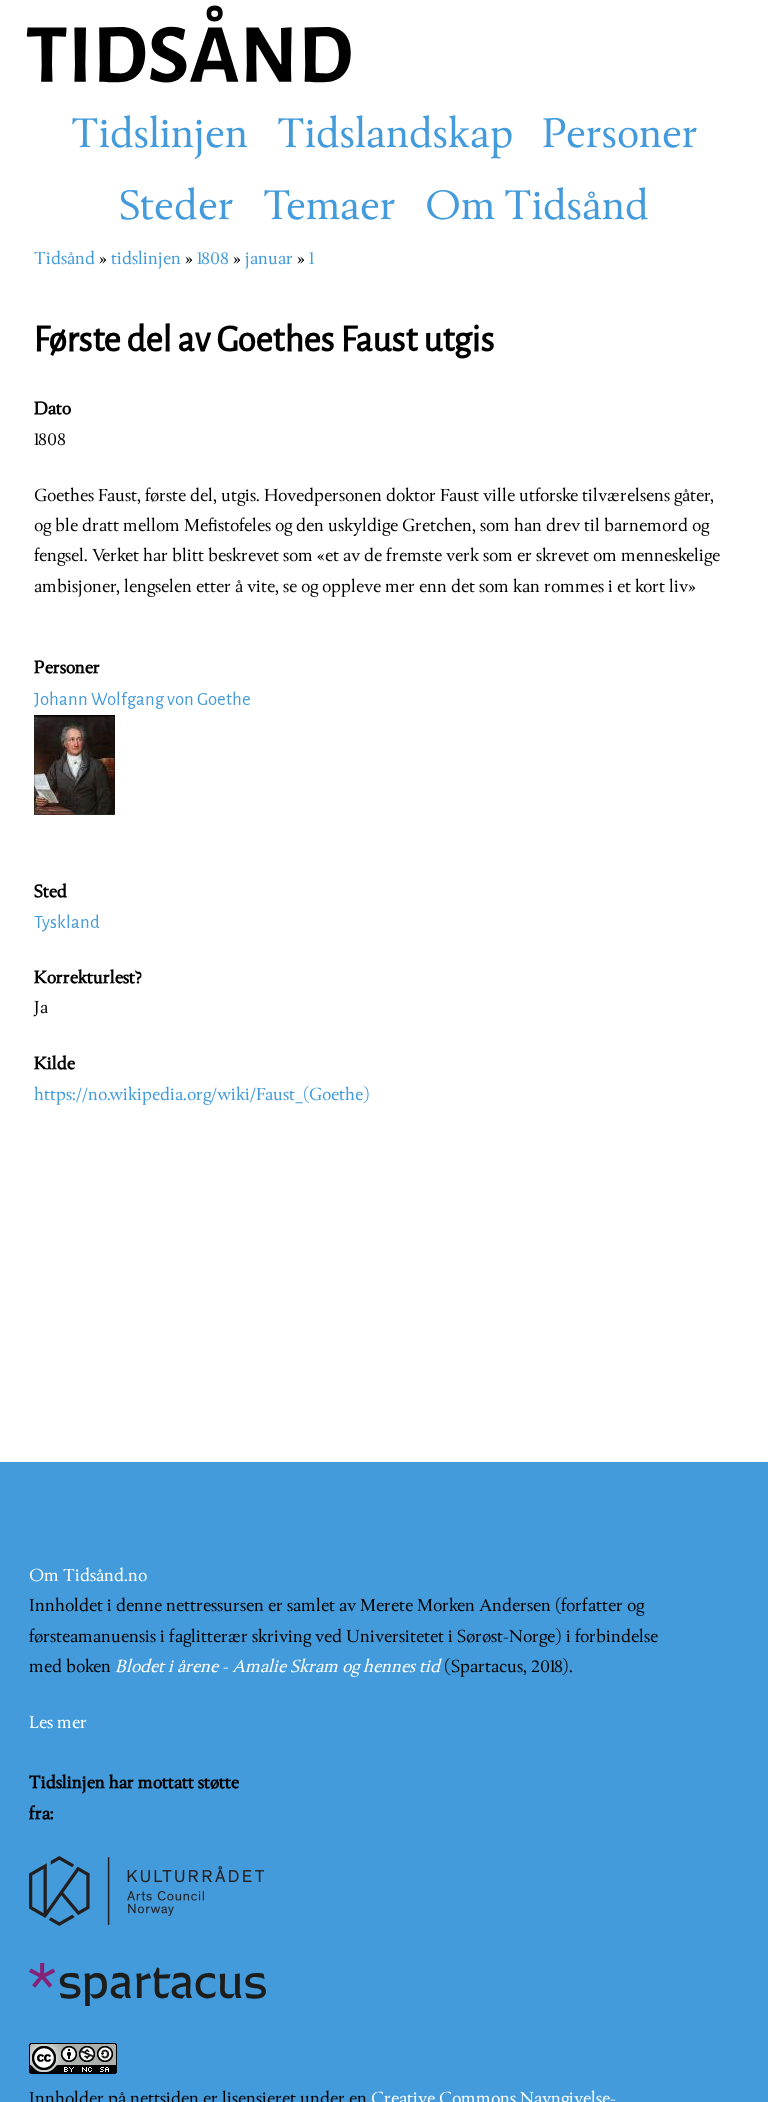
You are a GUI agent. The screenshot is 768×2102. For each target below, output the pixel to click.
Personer (620, 137)
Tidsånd (64, 259)
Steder (176, 209)
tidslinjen (146, 259)
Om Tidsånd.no (88, 1576)
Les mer (58, 1723)
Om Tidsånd (537, 209)
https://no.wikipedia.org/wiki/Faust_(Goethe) (202, 1095)
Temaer (329, 209)
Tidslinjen (159, 137)
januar (269, 259)
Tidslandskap (395, 137)
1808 (213, 259)
